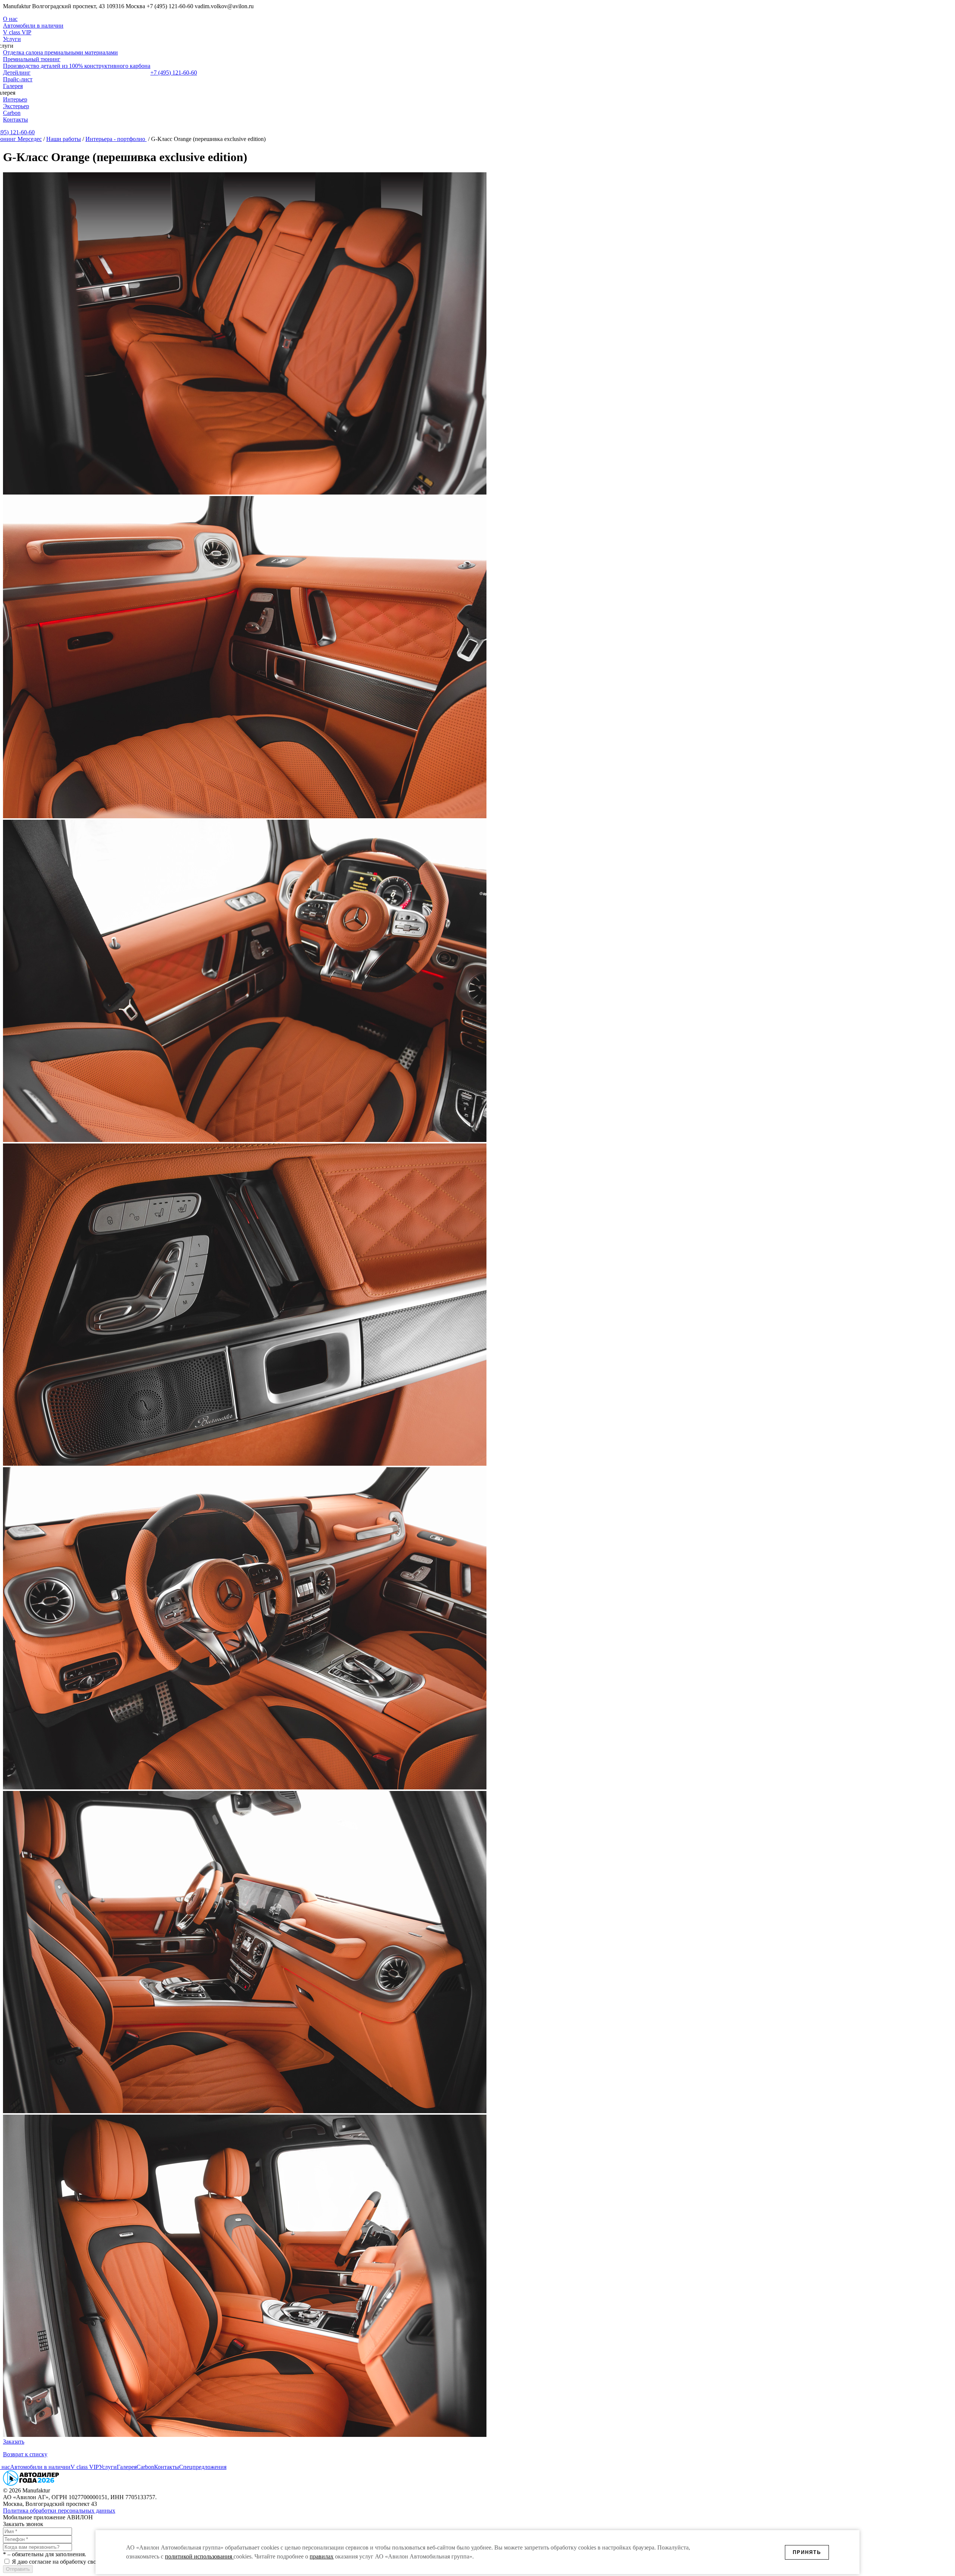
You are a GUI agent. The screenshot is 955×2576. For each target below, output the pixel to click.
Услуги (12, 39)
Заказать (14, 2442)
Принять (807, 2552)
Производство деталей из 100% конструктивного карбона (77, 66)
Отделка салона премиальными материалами (60, 52)
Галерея (13, 86)
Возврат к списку (25, 2454)
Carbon (12, 113)
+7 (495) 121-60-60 (174, 73)
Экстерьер (16, 106)
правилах (322, 2556)
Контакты (15, 120)
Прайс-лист (18, 79)
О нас (10, 19)
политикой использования (199, 2556)
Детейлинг (17, 73)
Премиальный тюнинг (32, 59)
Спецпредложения (203, 2467)
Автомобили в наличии (33, 26)
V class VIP (17, 32)
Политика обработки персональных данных (59, 2511)
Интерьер (15, 99)
